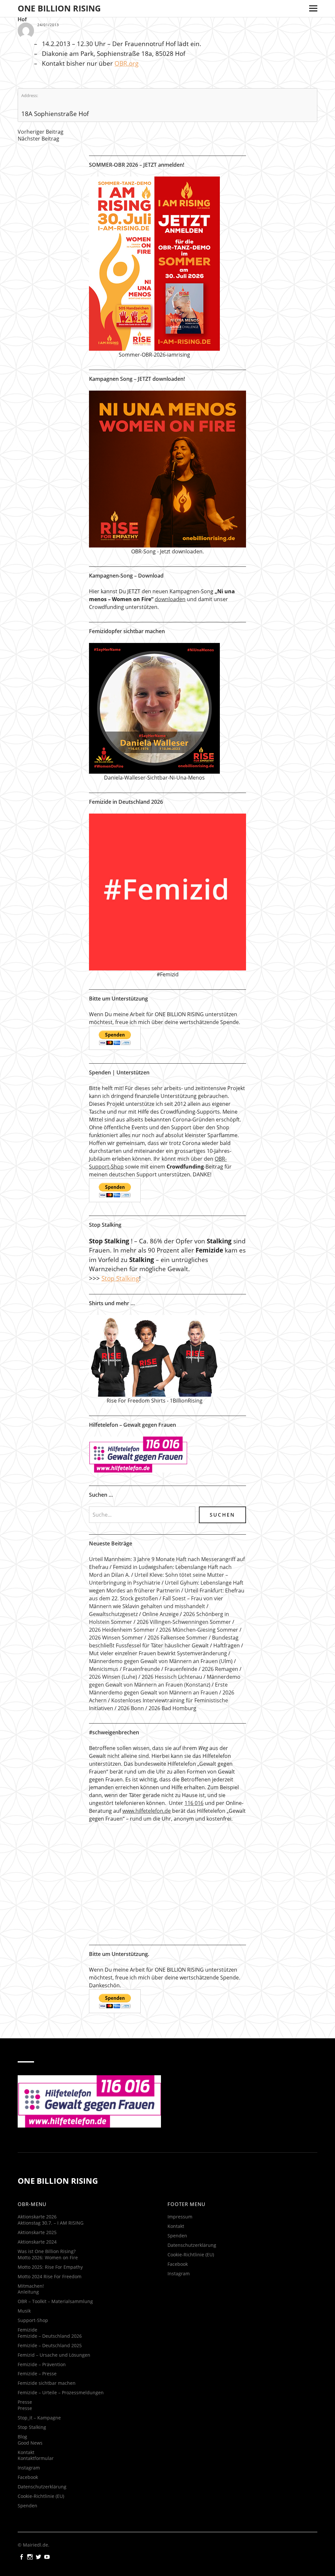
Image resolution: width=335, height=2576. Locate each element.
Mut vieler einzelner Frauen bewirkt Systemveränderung (158, 1653)
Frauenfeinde (181, 1669)
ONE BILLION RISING (59, 8)
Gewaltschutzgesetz (113, 1614)
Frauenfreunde (141, 1669)
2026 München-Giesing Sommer (199, 1630)
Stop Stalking (120, 1278)
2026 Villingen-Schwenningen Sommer (184, 1622)
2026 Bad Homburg (172, 1708)
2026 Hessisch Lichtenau (172, 1677)
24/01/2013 (48, 25)
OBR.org (126, 63)
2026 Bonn (131, 1708)
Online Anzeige (160, 1614)
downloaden (170, 599)
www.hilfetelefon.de (147, 1811)
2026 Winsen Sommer (116, 1638)
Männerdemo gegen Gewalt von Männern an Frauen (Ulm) (161, 1661)
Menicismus (104, 1669)
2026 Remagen (220, 1669)
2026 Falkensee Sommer (177, 1638)
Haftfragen (227, 1645)
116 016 (194, 1803)
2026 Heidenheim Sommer (122, 1630)
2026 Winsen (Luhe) (113, 1677)
